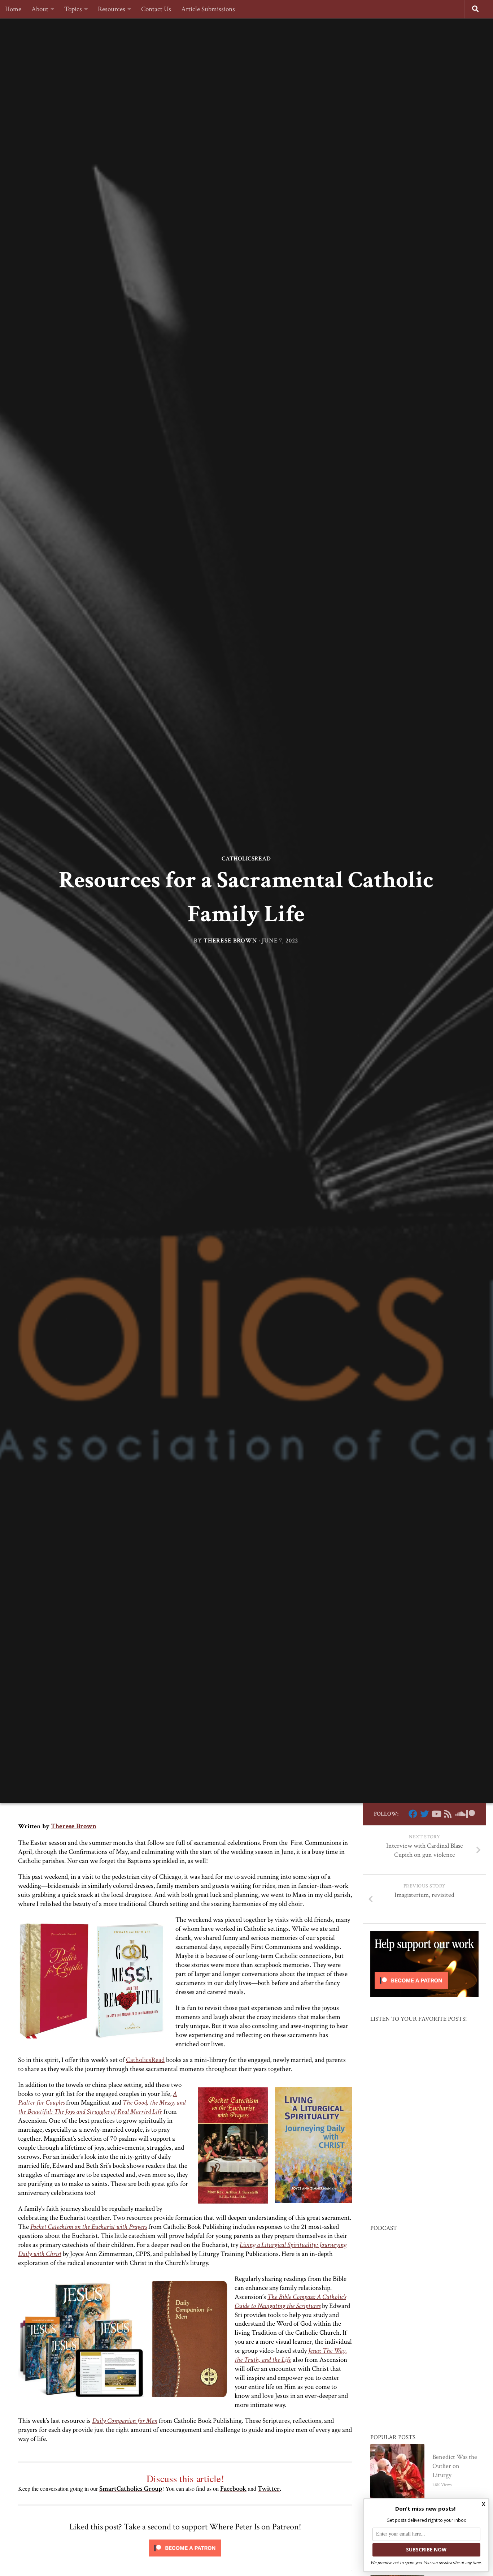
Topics (73, 9)
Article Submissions (208, 9)
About (40, 9)
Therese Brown (230, 941)
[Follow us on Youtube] (436, 1814)
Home (13, 9)
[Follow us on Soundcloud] (459, 1814)
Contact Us (156, 9)
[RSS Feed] (448, 1814)
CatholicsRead (246, 859)
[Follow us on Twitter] (424, 1814)
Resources (112, 9)
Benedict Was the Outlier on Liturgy (455, 2466)
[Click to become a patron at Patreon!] (185, 2558)
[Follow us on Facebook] (413, 1814)
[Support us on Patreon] (471, 1814)
